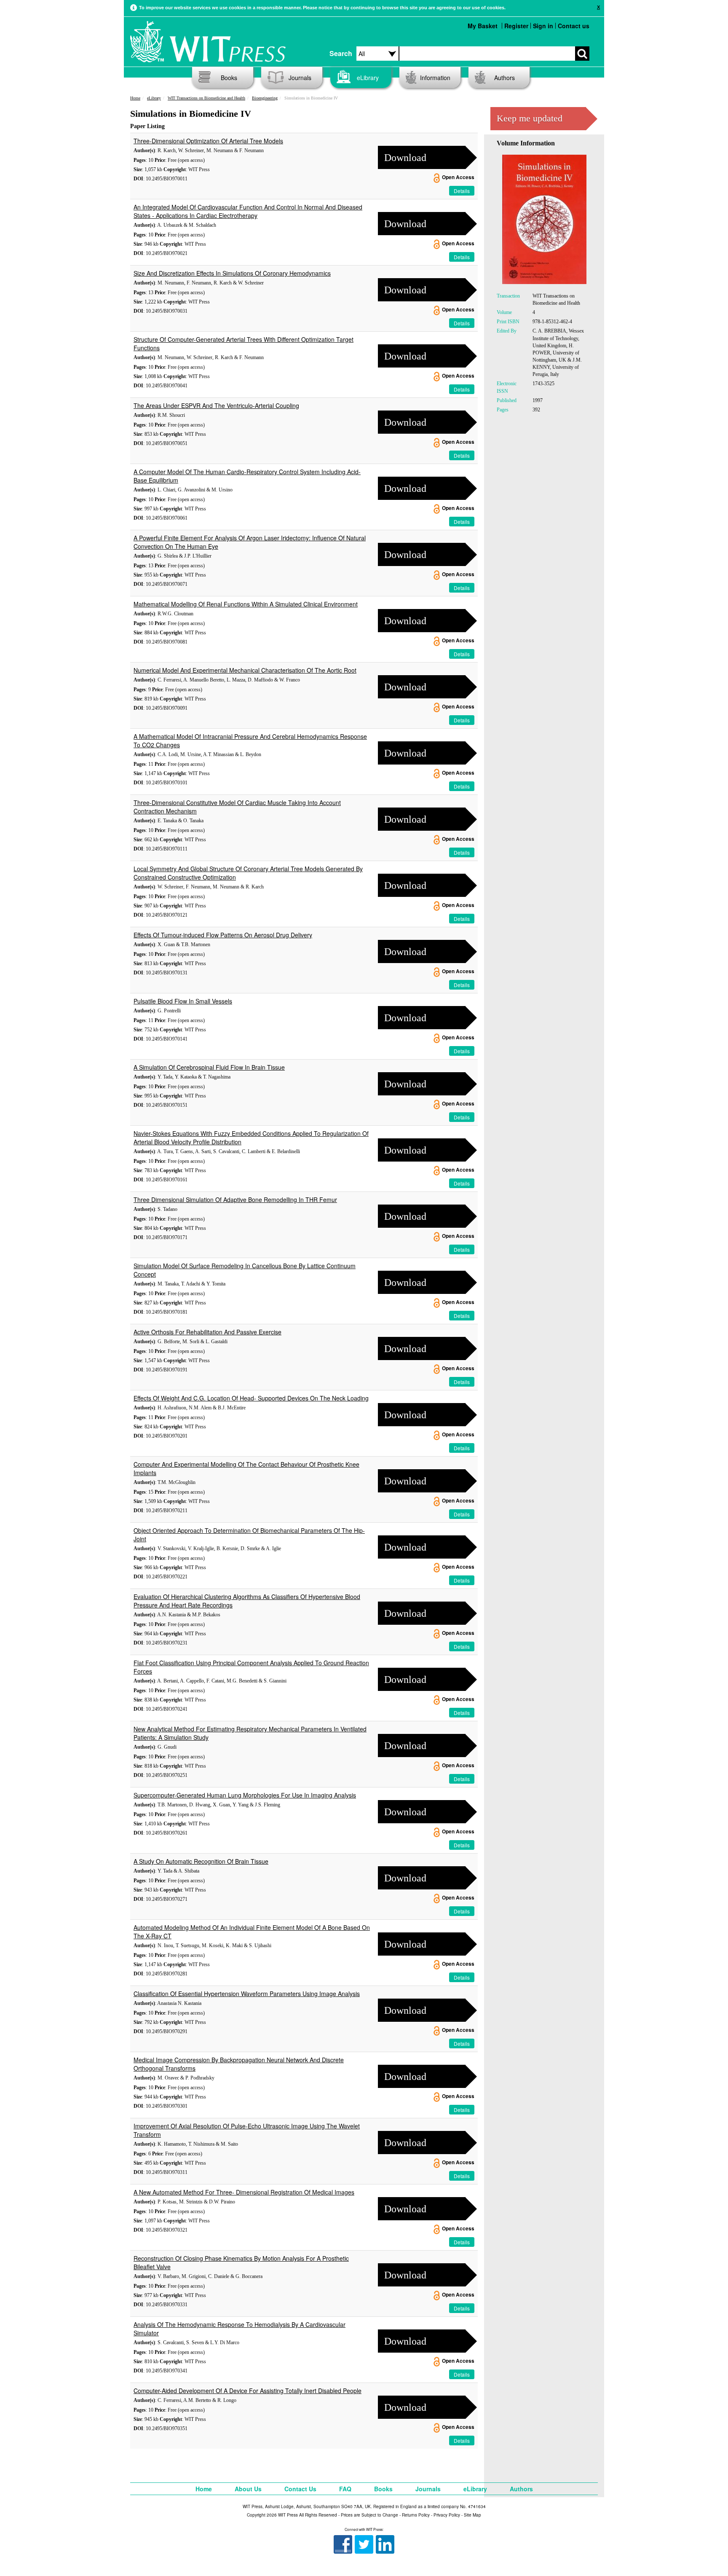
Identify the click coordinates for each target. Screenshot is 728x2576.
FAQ (345, 2489)
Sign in (543, 26)
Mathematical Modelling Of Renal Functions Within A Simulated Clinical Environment (246, 604)
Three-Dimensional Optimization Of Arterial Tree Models (208, 141)
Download (405, 158)
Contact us (574, 26)
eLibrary (368, 78)
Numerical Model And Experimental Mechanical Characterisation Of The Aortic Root (245, 670)
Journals (300, 78)
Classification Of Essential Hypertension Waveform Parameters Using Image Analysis (247, 1994)
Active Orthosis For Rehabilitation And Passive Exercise (207, 1332)
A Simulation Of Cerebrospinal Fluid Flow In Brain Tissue (209, 1067)
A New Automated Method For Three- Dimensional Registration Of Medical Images (244, 2192)
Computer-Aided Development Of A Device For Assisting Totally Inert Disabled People (248, 2391)
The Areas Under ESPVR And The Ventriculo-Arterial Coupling (216, 405)
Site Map (472, 2515)
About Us (248, 2489)
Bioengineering (265, 98)
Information (435, 78)
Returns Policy (416, 2515)
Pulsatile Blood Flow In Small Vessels (183, 1001)
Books (229, 78)
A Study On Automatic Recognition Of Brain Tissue (201, 1861)
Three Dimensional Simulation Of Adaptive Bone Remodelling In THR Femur (235, 1199)
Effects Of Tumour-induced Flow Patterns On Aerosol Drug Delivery (223, 935)
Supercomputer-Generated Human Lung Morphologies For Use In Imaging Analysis (245, 1795)
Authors (505, 78)
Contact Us (300, 2489)
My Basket (483, 26)
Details (462, 191)
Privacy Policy (447, 2515)
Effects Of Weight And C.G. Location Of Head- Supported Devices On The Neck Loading (251, 1398)
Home (135, 98)
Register (516, 26)
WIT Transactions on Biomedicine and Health (206, 98)
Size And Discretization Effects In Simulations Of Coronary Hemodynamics (232, 273)
